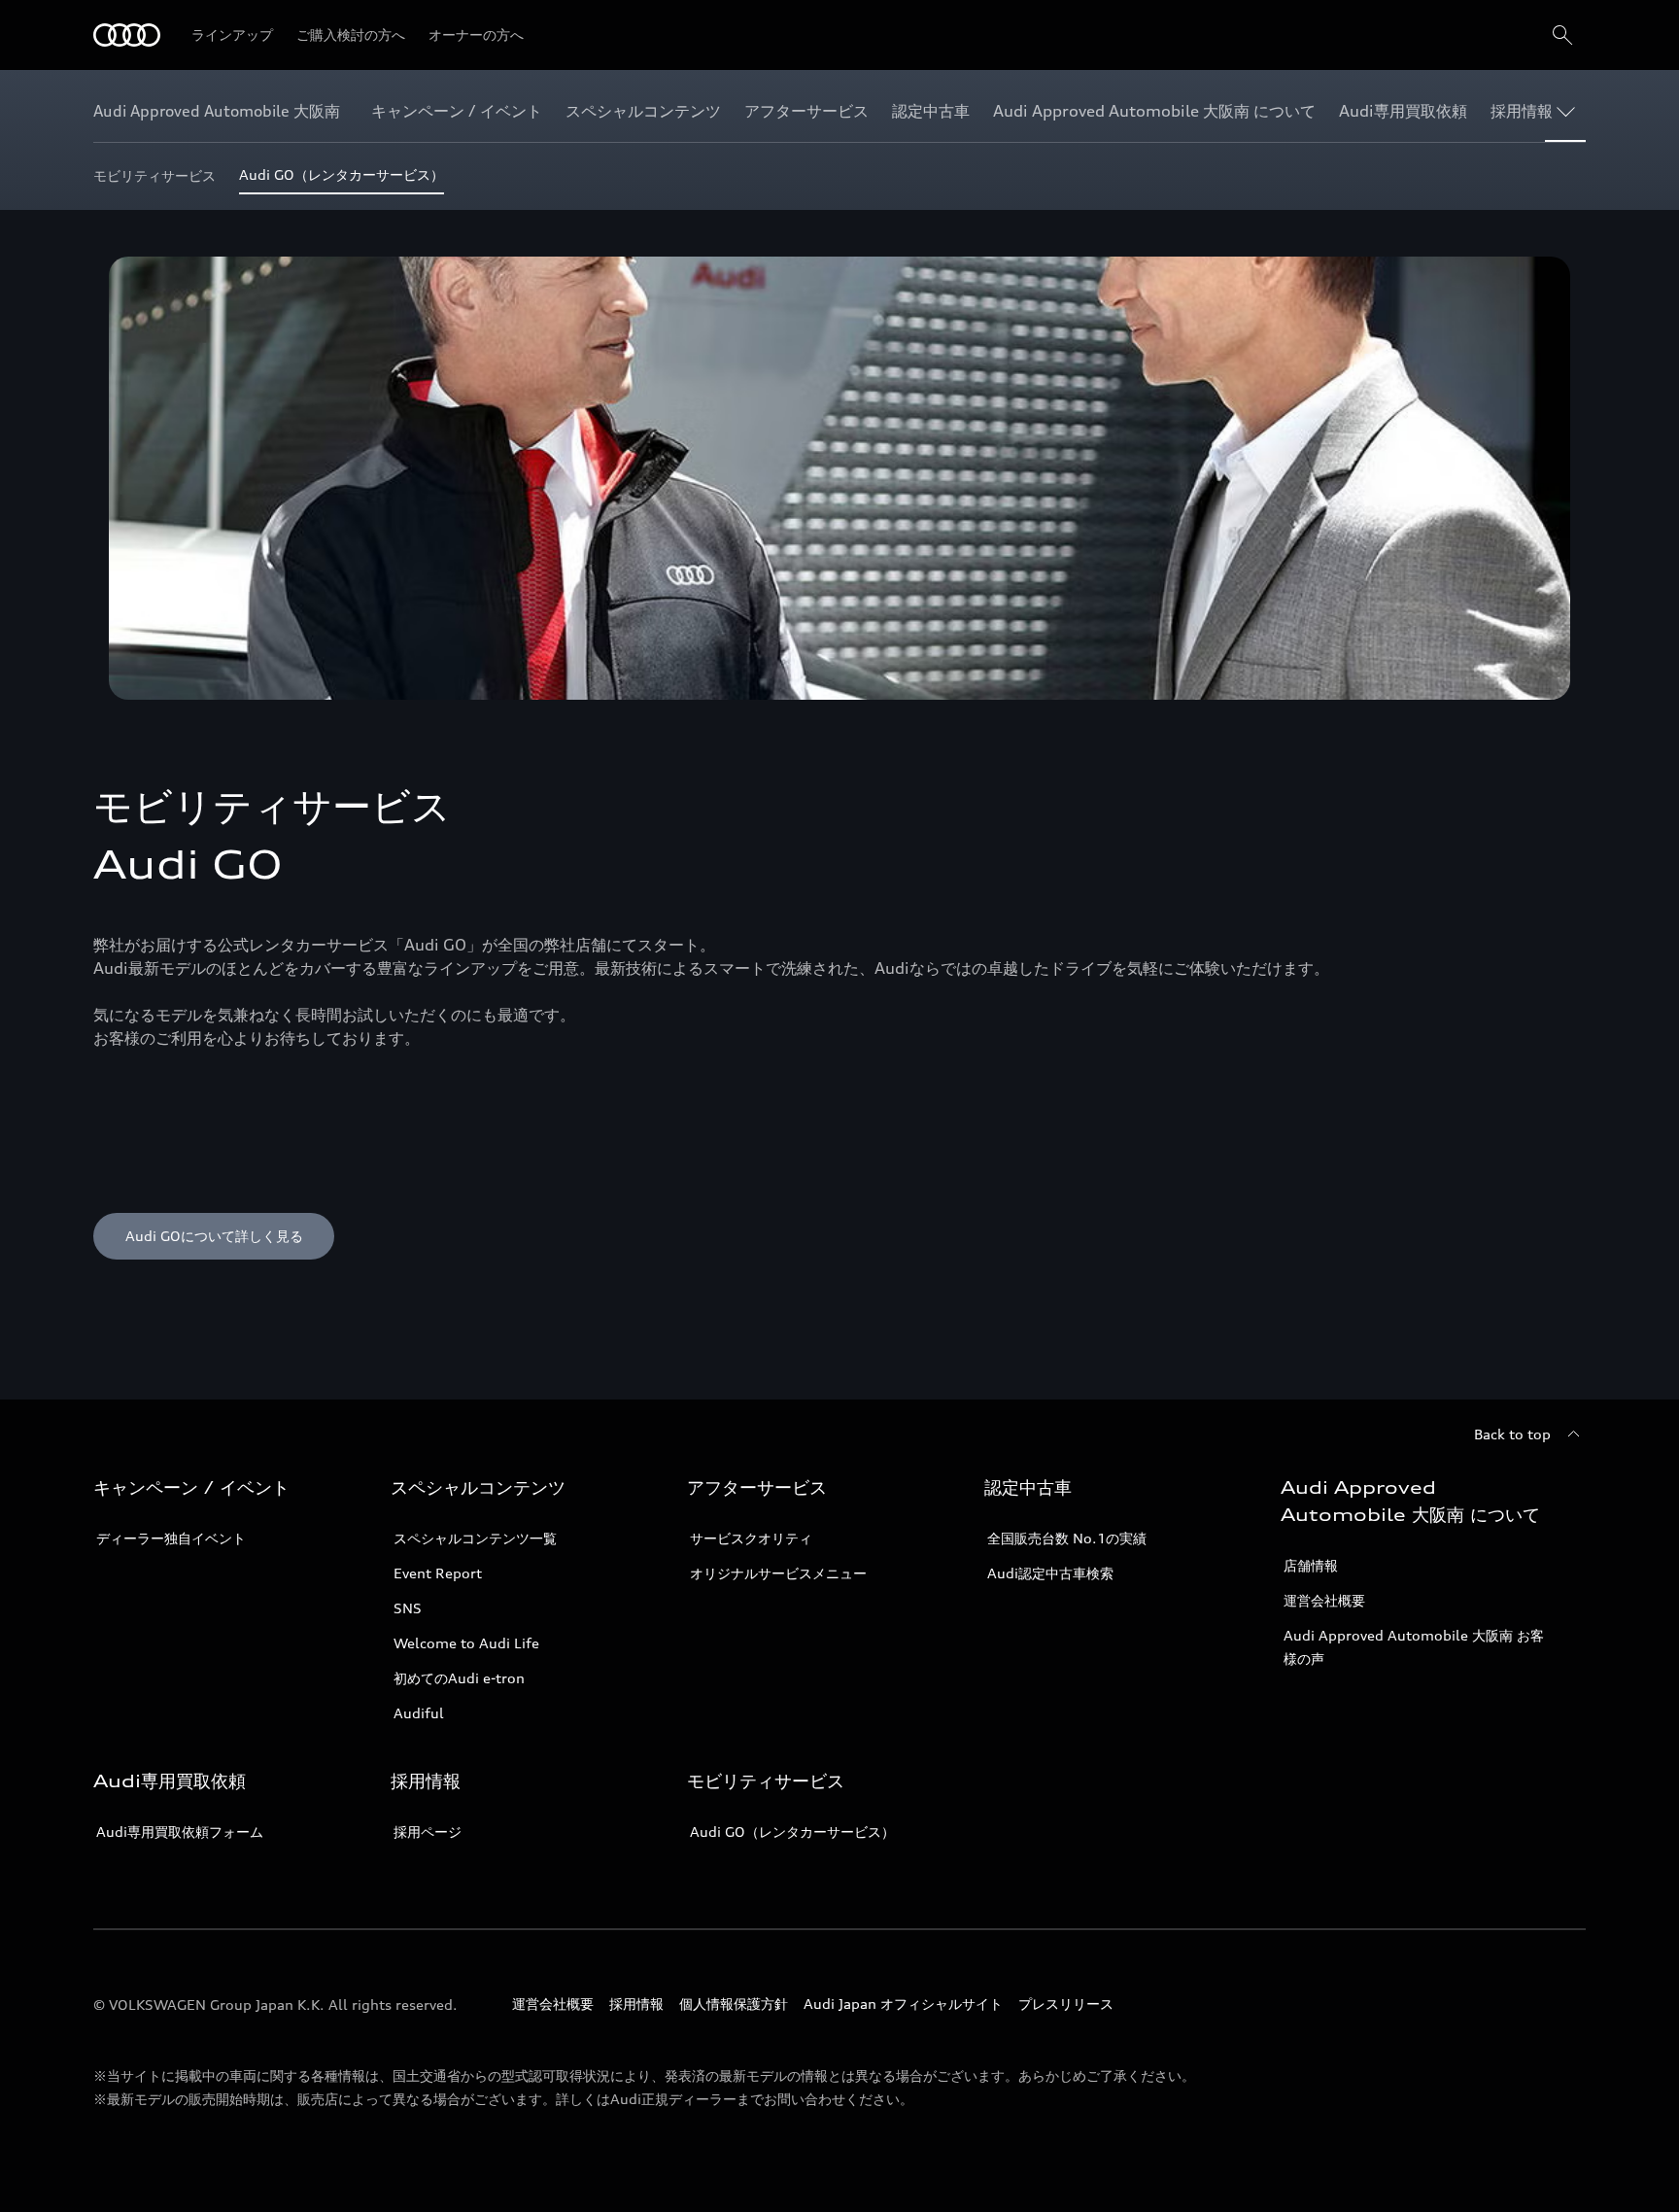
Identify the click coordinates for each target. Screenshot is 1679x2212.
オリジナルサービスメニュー (778, 1573)
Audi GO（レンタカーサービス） (792, 1832)
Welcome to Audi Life (466, 1643)
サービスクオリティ (751, 1538)
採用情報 (636, 2004)
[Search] (1562, 35)
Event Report (438, 1573)
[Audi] (127, 35)
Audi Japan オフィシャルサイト (903, 2004)
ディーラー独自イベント (171, 1538)
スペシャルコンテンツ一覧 (475, 1538)
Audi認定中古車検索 (1050, 1573)
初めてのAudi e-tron (459, 1678)
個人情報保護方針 (734, 2004)
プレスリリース (1066, 2004)
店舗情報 (1311, 1565)
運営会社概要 (1324, 1600)
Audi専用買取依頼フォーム (180, 1832)
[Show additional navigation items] (1570, 111)
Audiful (419, 1713)
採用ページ (428, 1832)
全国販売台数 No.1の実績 (1067, 1538)
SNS (408, 1608)
